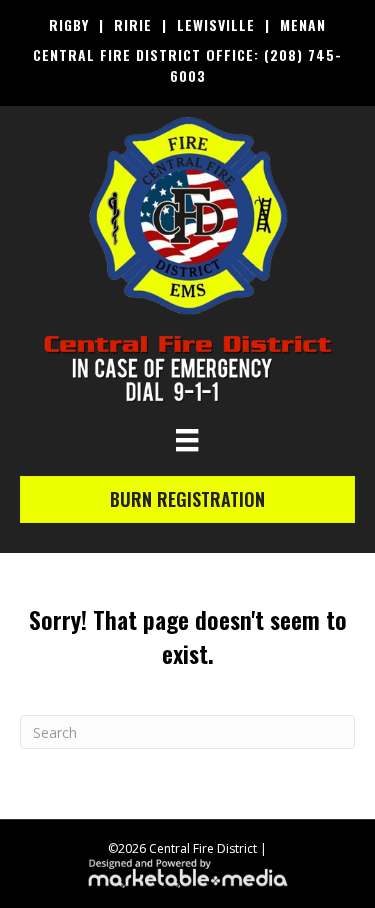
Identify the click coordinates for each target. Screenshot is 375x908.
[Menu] (187, 440)
